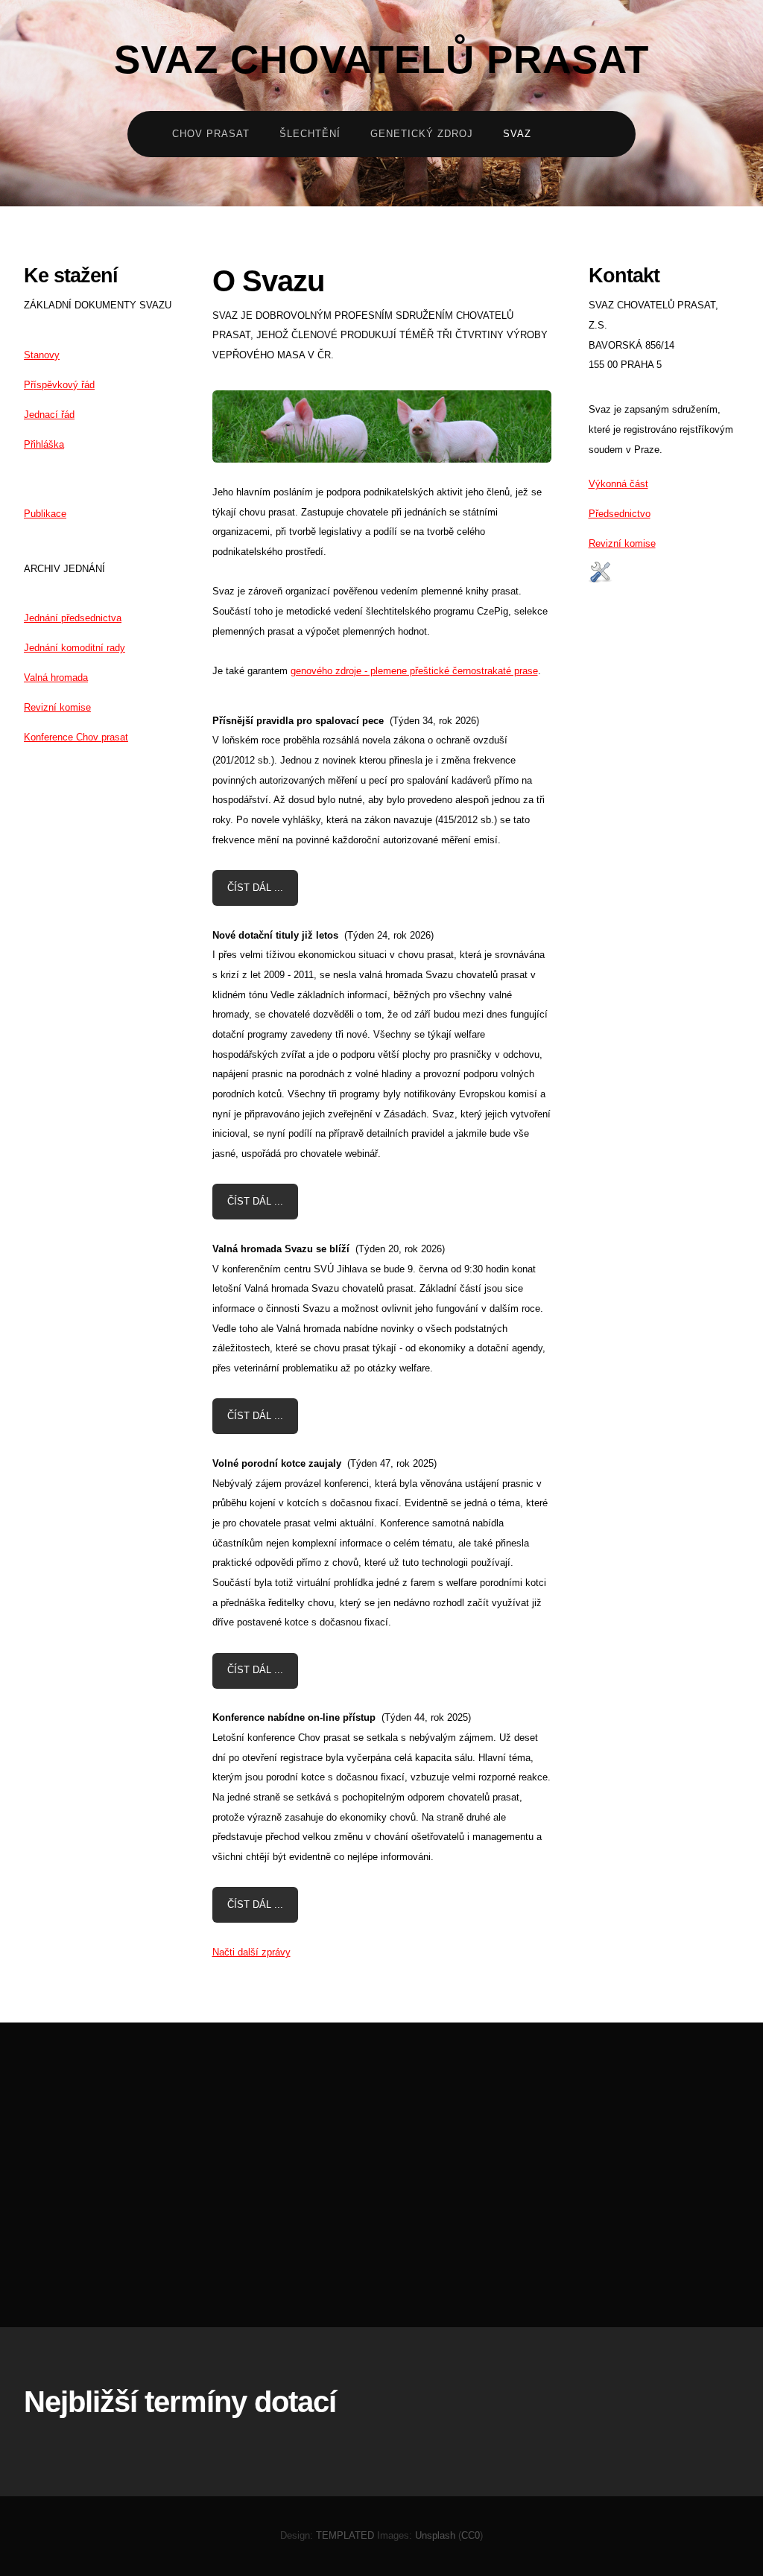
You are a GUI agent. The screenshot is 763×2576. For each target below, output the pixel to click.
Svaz (517, 134)
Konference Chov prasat (76, 737)
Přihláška (44, 444)
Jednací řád (49, 415)
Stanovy (42, 355)
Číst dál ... (255, 888)
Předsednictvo (620, 514)
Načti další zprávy (251, 1952)
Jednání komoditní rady (75, 648)
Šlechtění (310, 134)
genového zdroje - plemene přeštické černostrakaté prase (414, 671)
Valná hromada (56, 678)
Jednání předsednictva (73, 618)
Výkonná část (618, 484)
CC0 (471, 2535)
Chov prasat (211, 134)
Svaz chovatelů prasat (381, 60)
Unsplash (435, 2535)
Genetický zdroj (422, 134)
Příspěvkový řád (59, 385)
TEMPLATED (345, 2535)
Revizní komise (57, 707)
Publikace (45, 514)
